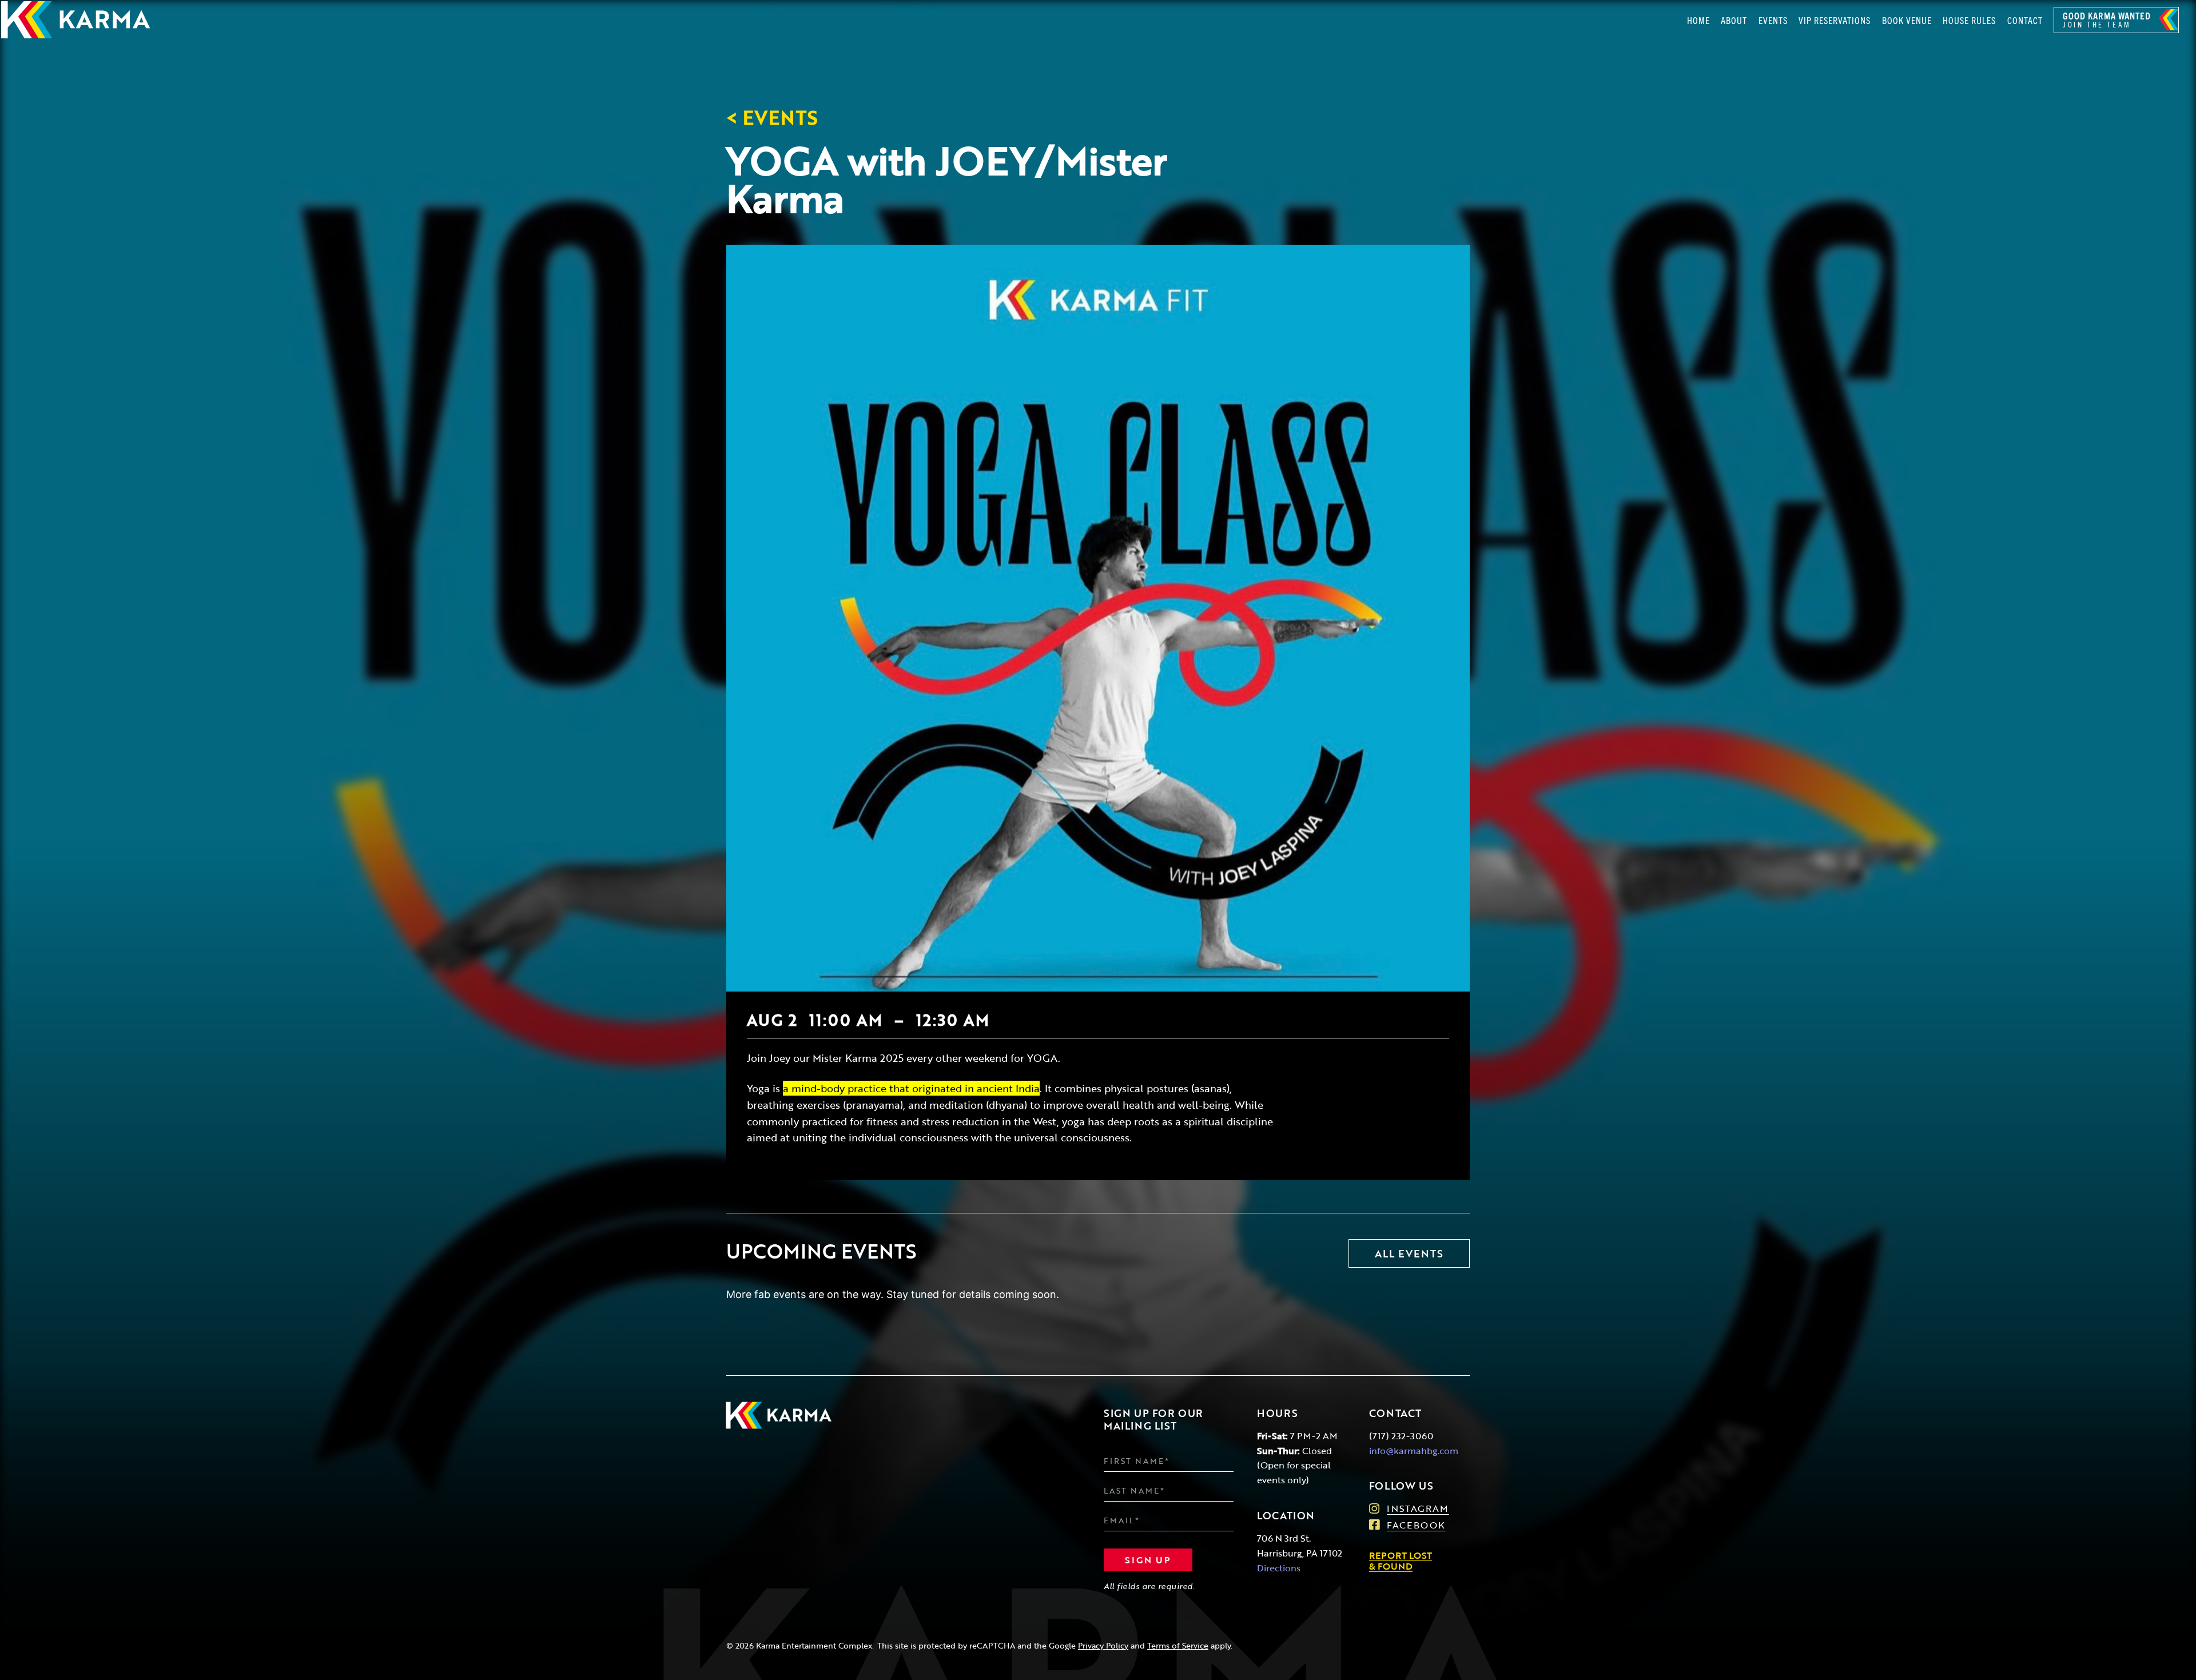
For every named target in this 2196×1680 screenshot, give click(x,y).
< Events (772, 117)
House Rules (1969, 20)
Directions (1279, 1568)
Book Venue (1907, 20)
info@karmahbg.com (1414, 1450)
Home (1698, 20)
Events (1773, 20)
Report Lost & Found (1401, 1560)
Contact (2025, 20)
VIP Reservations (1835, 20)
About (1734, 20)
